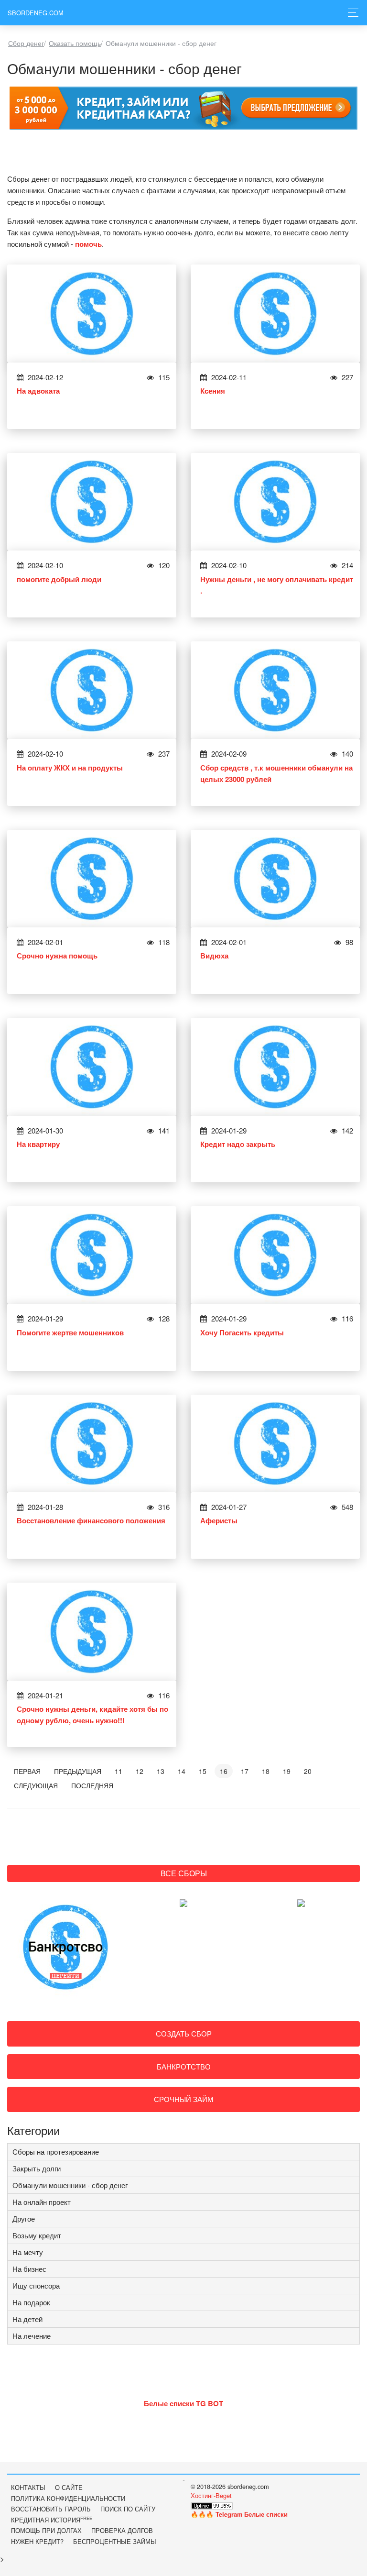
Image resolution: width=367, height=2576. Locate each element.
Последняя (92, 1785)
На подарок (31, 2302)
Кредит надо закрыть (238, 1144)
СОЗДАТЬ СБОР (184, 2033)
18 (266, 1771)
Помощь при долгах (46, 2530)
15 (203, 1771)
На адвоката (38, 391)
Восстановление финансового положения (91, 1520)
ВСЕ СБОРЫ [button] (184, 1873)
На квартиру (38, 1144)
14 (182, 1771)
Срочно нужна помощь (57, 956)
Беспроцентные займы (115, 2541)
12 (140, 1771)
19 (287, 1771)
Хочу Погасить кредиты (242, 1332)
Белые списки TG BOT (183, 2403)
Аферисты (219, 1520)
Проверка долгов (122, 2530)
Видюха (214, 956)
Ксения (213, 391)
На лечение (32, 2336)
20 (308, 1771)
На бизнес (29, 2269)
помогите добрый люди (59, 579)
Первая (27, 1771)
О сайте (69, 2487)
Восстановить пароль (51, 2509)
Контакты (28, 2487)
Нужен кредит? (37, 2541)
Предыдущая (78, 1771)
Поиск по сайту (128, 2509)
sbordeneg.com (36, 13)
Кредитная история (52, 2520)
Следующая (36, 1785)
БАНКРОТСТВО (184, 2066)
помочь (88, 244)
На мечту (28, 2252)
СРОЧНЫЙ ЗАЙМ (184, 2099)
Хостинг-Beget (211, 2495)
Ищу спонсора (36, 2285)
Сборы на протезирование (56, 2152)
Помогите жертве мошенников (70, 1332)
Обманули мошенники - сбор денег (70, 2185)
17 (245, 1771)
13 (161, 1771)
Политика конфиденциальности (68, 2498)
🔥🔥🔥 (239, 2514)
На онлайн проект (42, 2202)
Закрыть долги (37, 2168)
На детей (27, 2319)
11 (119, 1771)
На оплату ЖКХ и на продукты (70, 768)
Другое (24, 2218)
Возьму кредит (37, 2235)
